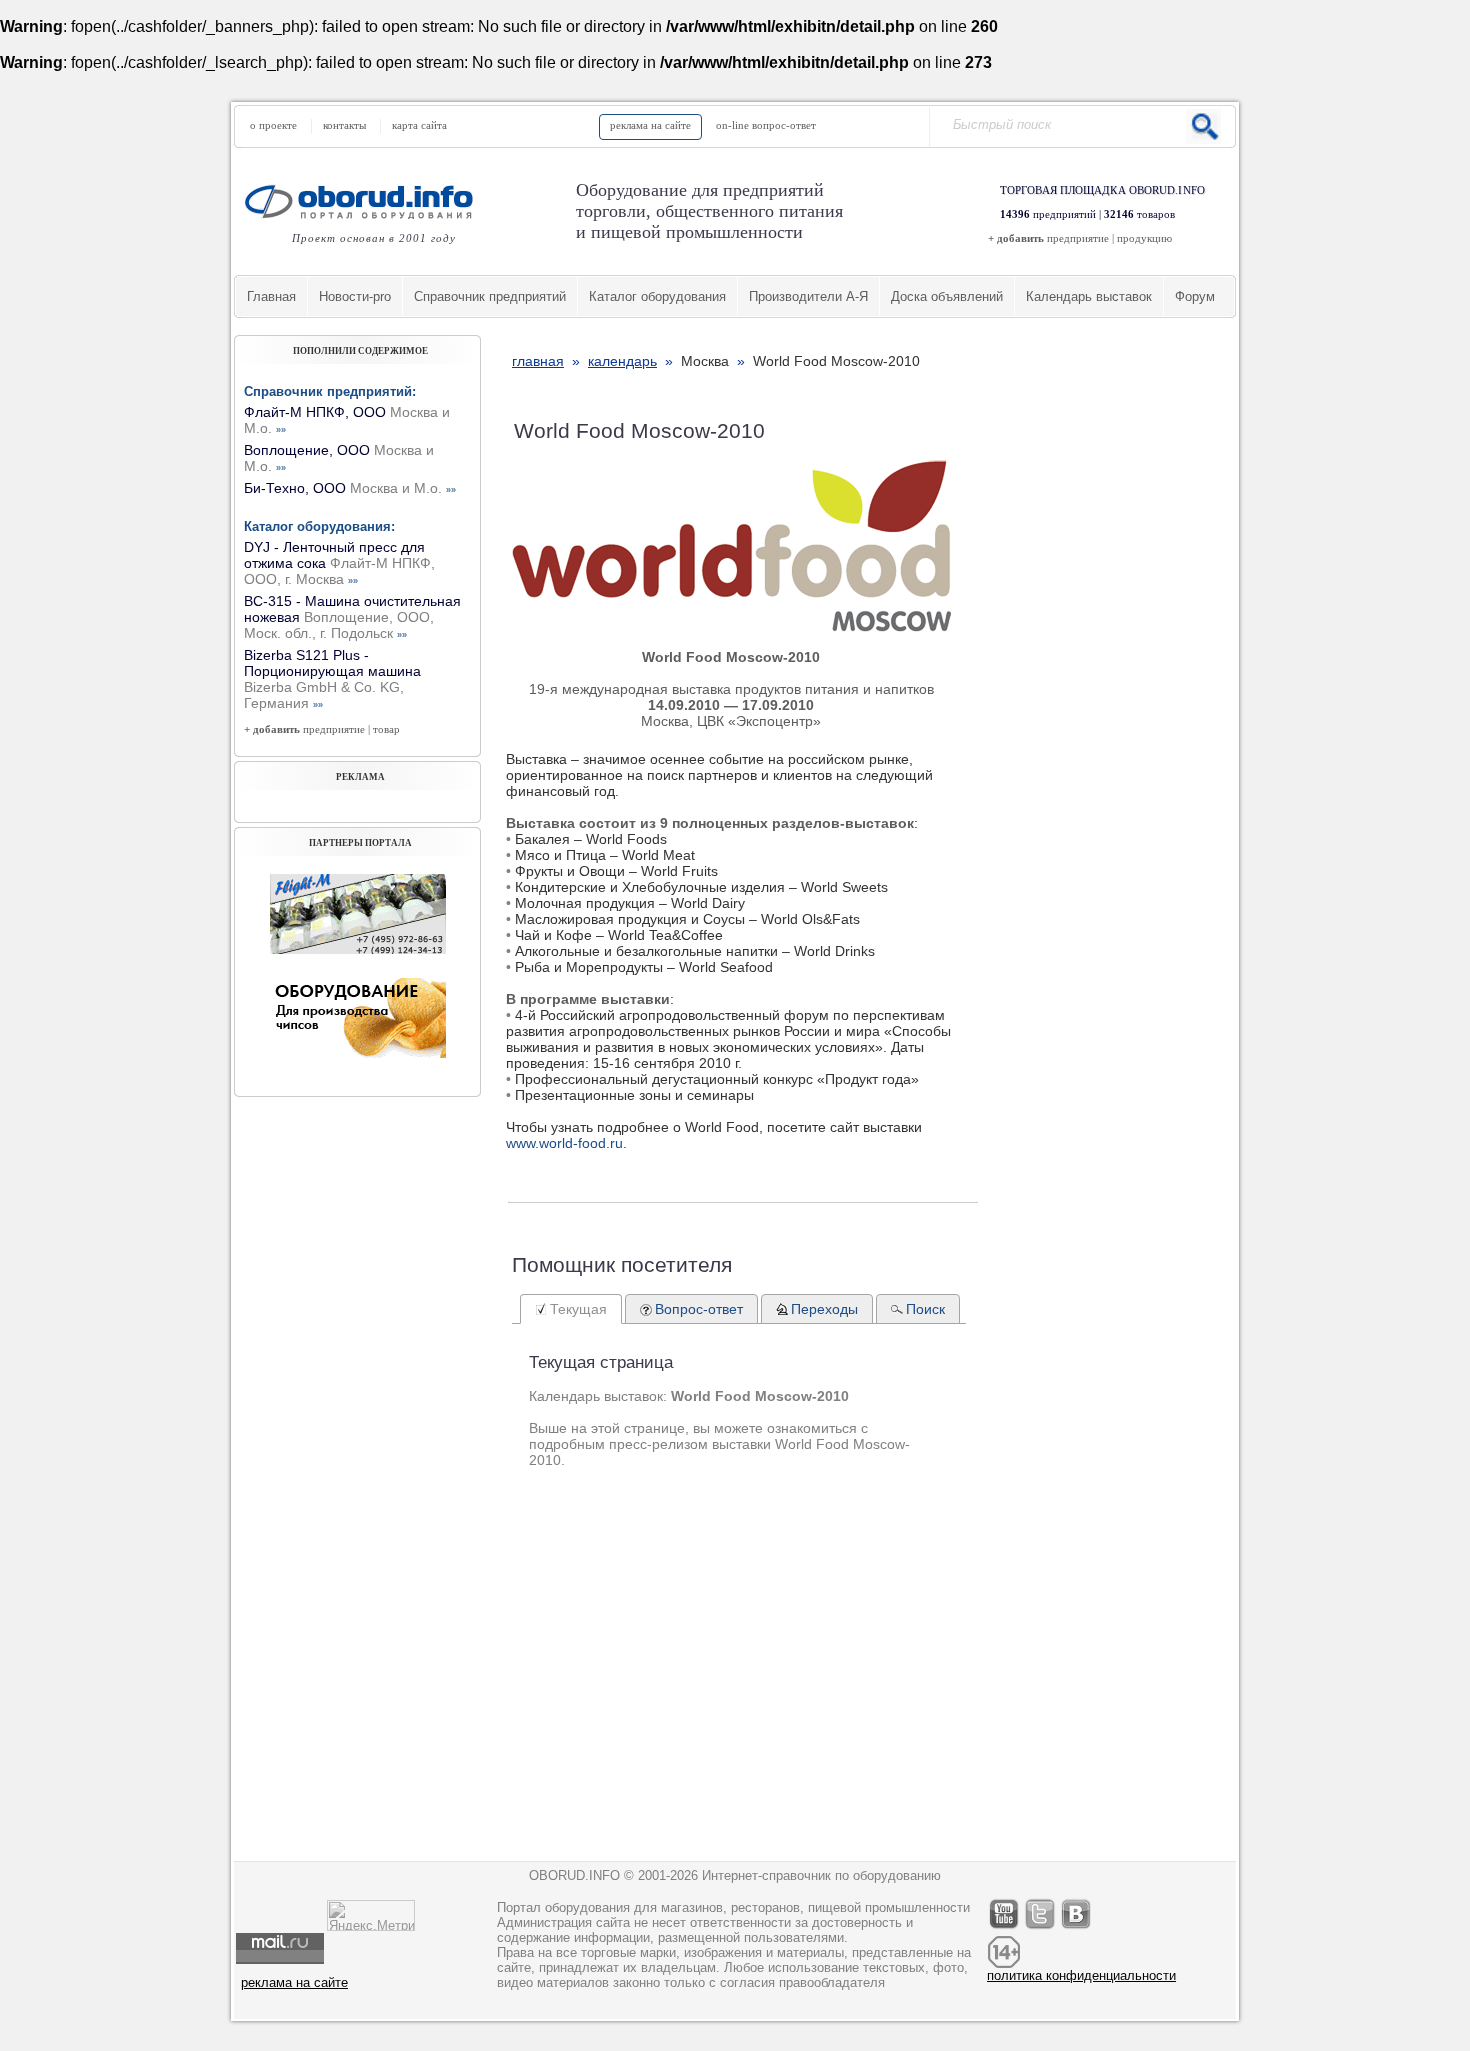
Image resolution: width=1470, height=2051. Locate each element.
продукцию (1144, 238)
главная (538, 361)
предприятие (1078, 238)
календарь (622, 361)
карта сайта (419, 125)
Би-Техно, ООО (350, 488)
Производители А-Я (808, 296)
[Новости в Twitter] (1041, 1928)
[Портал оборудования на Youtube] (1005, 1928)
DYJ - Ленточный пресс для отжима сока (339, 563)
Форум (1195, 296)
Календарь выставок (1089, 296)
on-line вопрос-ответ (766, 125)
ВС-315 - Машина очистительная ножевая (352, 617)
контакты (344, 125)
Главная (271, 296)
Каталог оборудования (657, 296)
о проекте (273, 125)
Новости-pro (355, 296)
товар (386, 729)
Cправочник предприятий (490, 296)
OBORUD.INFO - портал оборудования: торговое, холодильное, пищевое (365, 201)
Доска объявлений (947, 296)
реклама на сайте (650, 125)
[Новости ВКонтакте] (1077, 1928)
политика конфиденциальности (1081, 1975)
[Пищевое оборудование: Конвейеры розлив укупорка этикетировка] (358, 949)
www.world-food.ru (564, 1143)
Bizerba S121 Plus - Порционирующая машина (332, 679)
